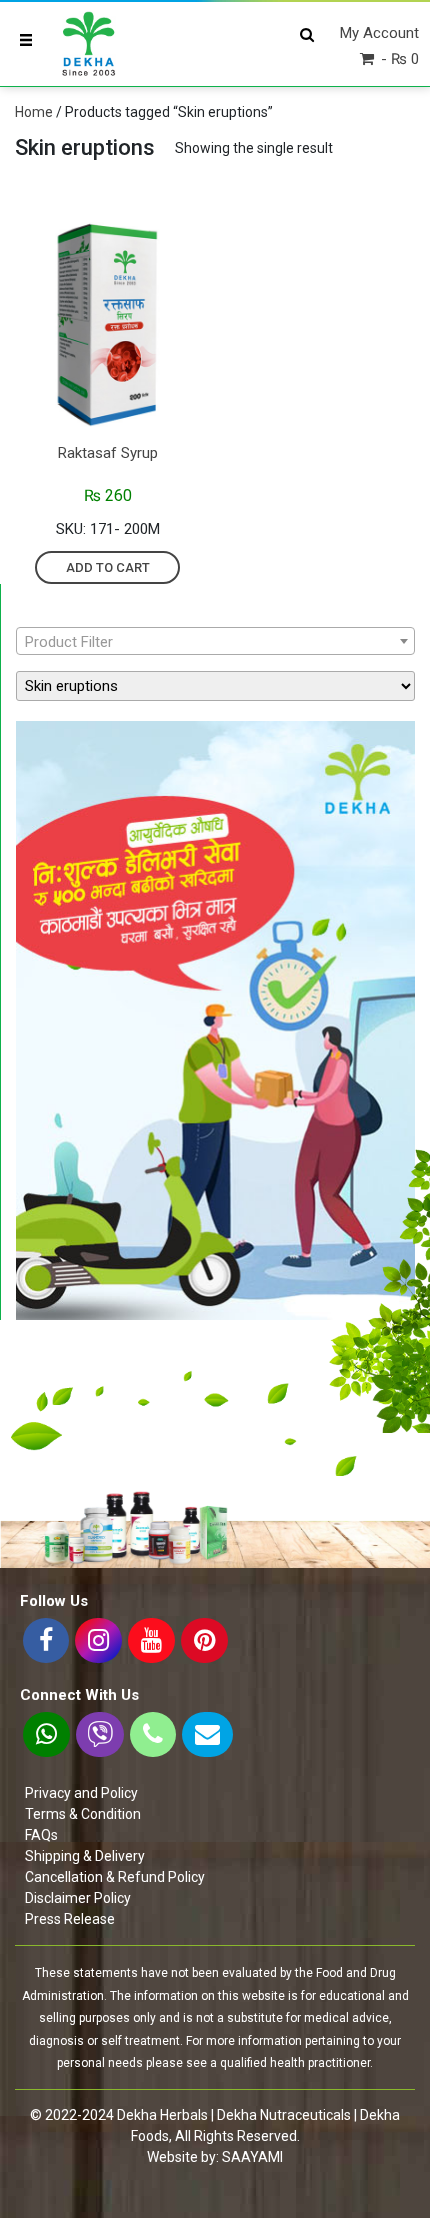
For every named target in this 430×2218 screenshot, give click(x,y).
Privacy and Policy (81, 1793)
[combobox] (215, 641)
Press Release (70, 1919)
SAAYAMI (252, 2157)
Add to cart (108, 567)
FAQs (41, 1835)
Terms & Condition (83, 1814)
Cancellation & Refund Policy (115, 1877)
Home (34, 112)
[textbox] (215, 642)
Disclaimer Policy (78, 1898)
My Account (379, 33)
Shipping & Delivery (85, 1856)
